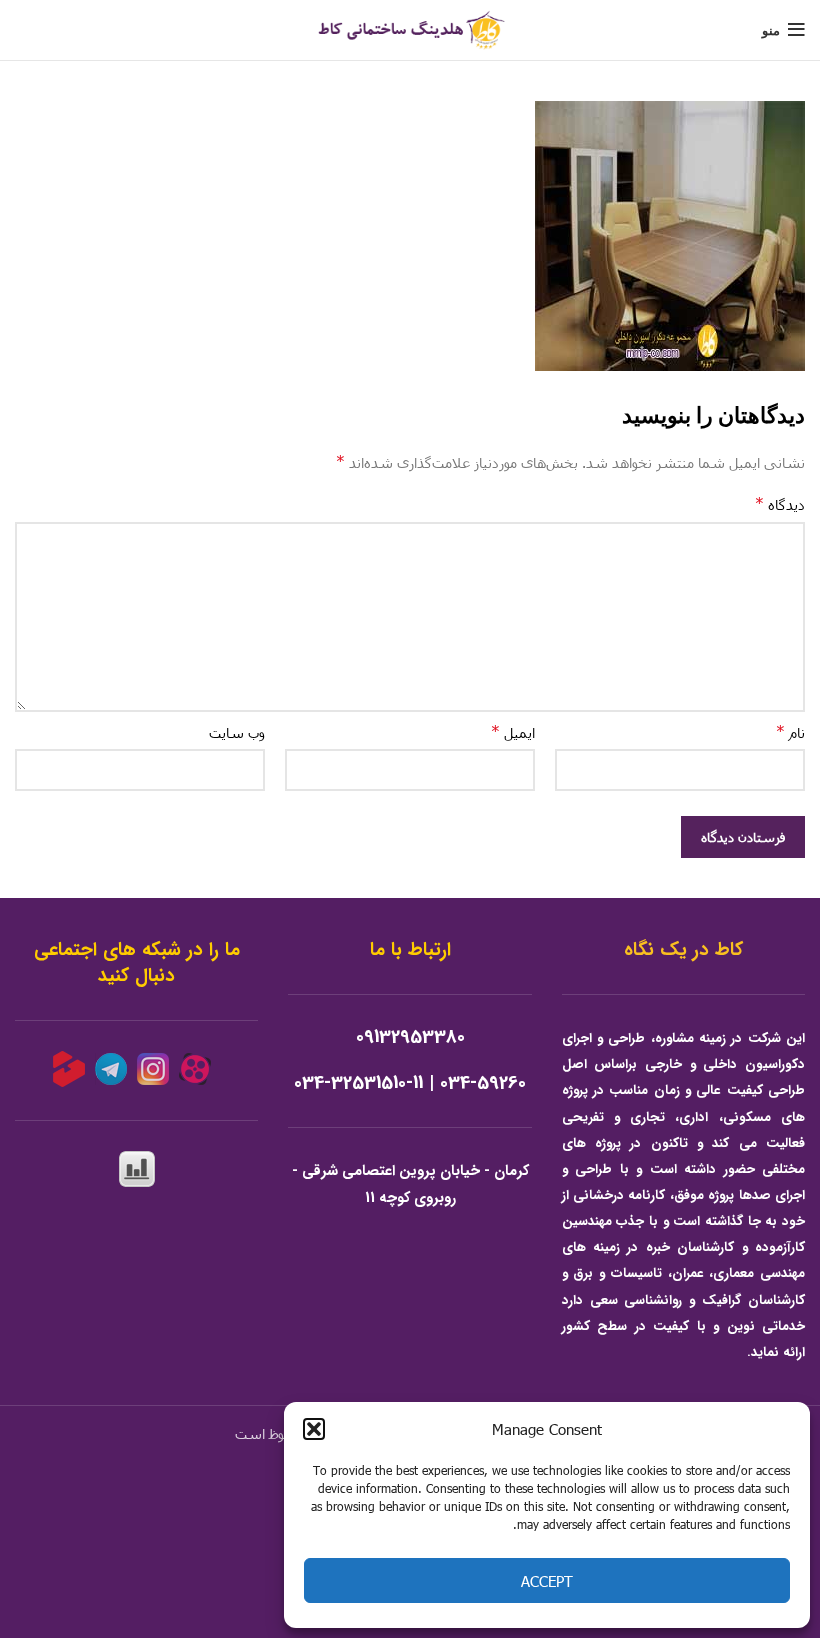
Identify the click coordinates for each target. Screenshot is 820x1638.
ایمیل (513, 731)
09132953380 (410, 1037)
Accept (547, 1581)
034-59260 (483, 1083)
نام (790, 731)
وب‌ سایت (237, 732)
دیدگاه (780, 503)
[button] (314, 1429)
